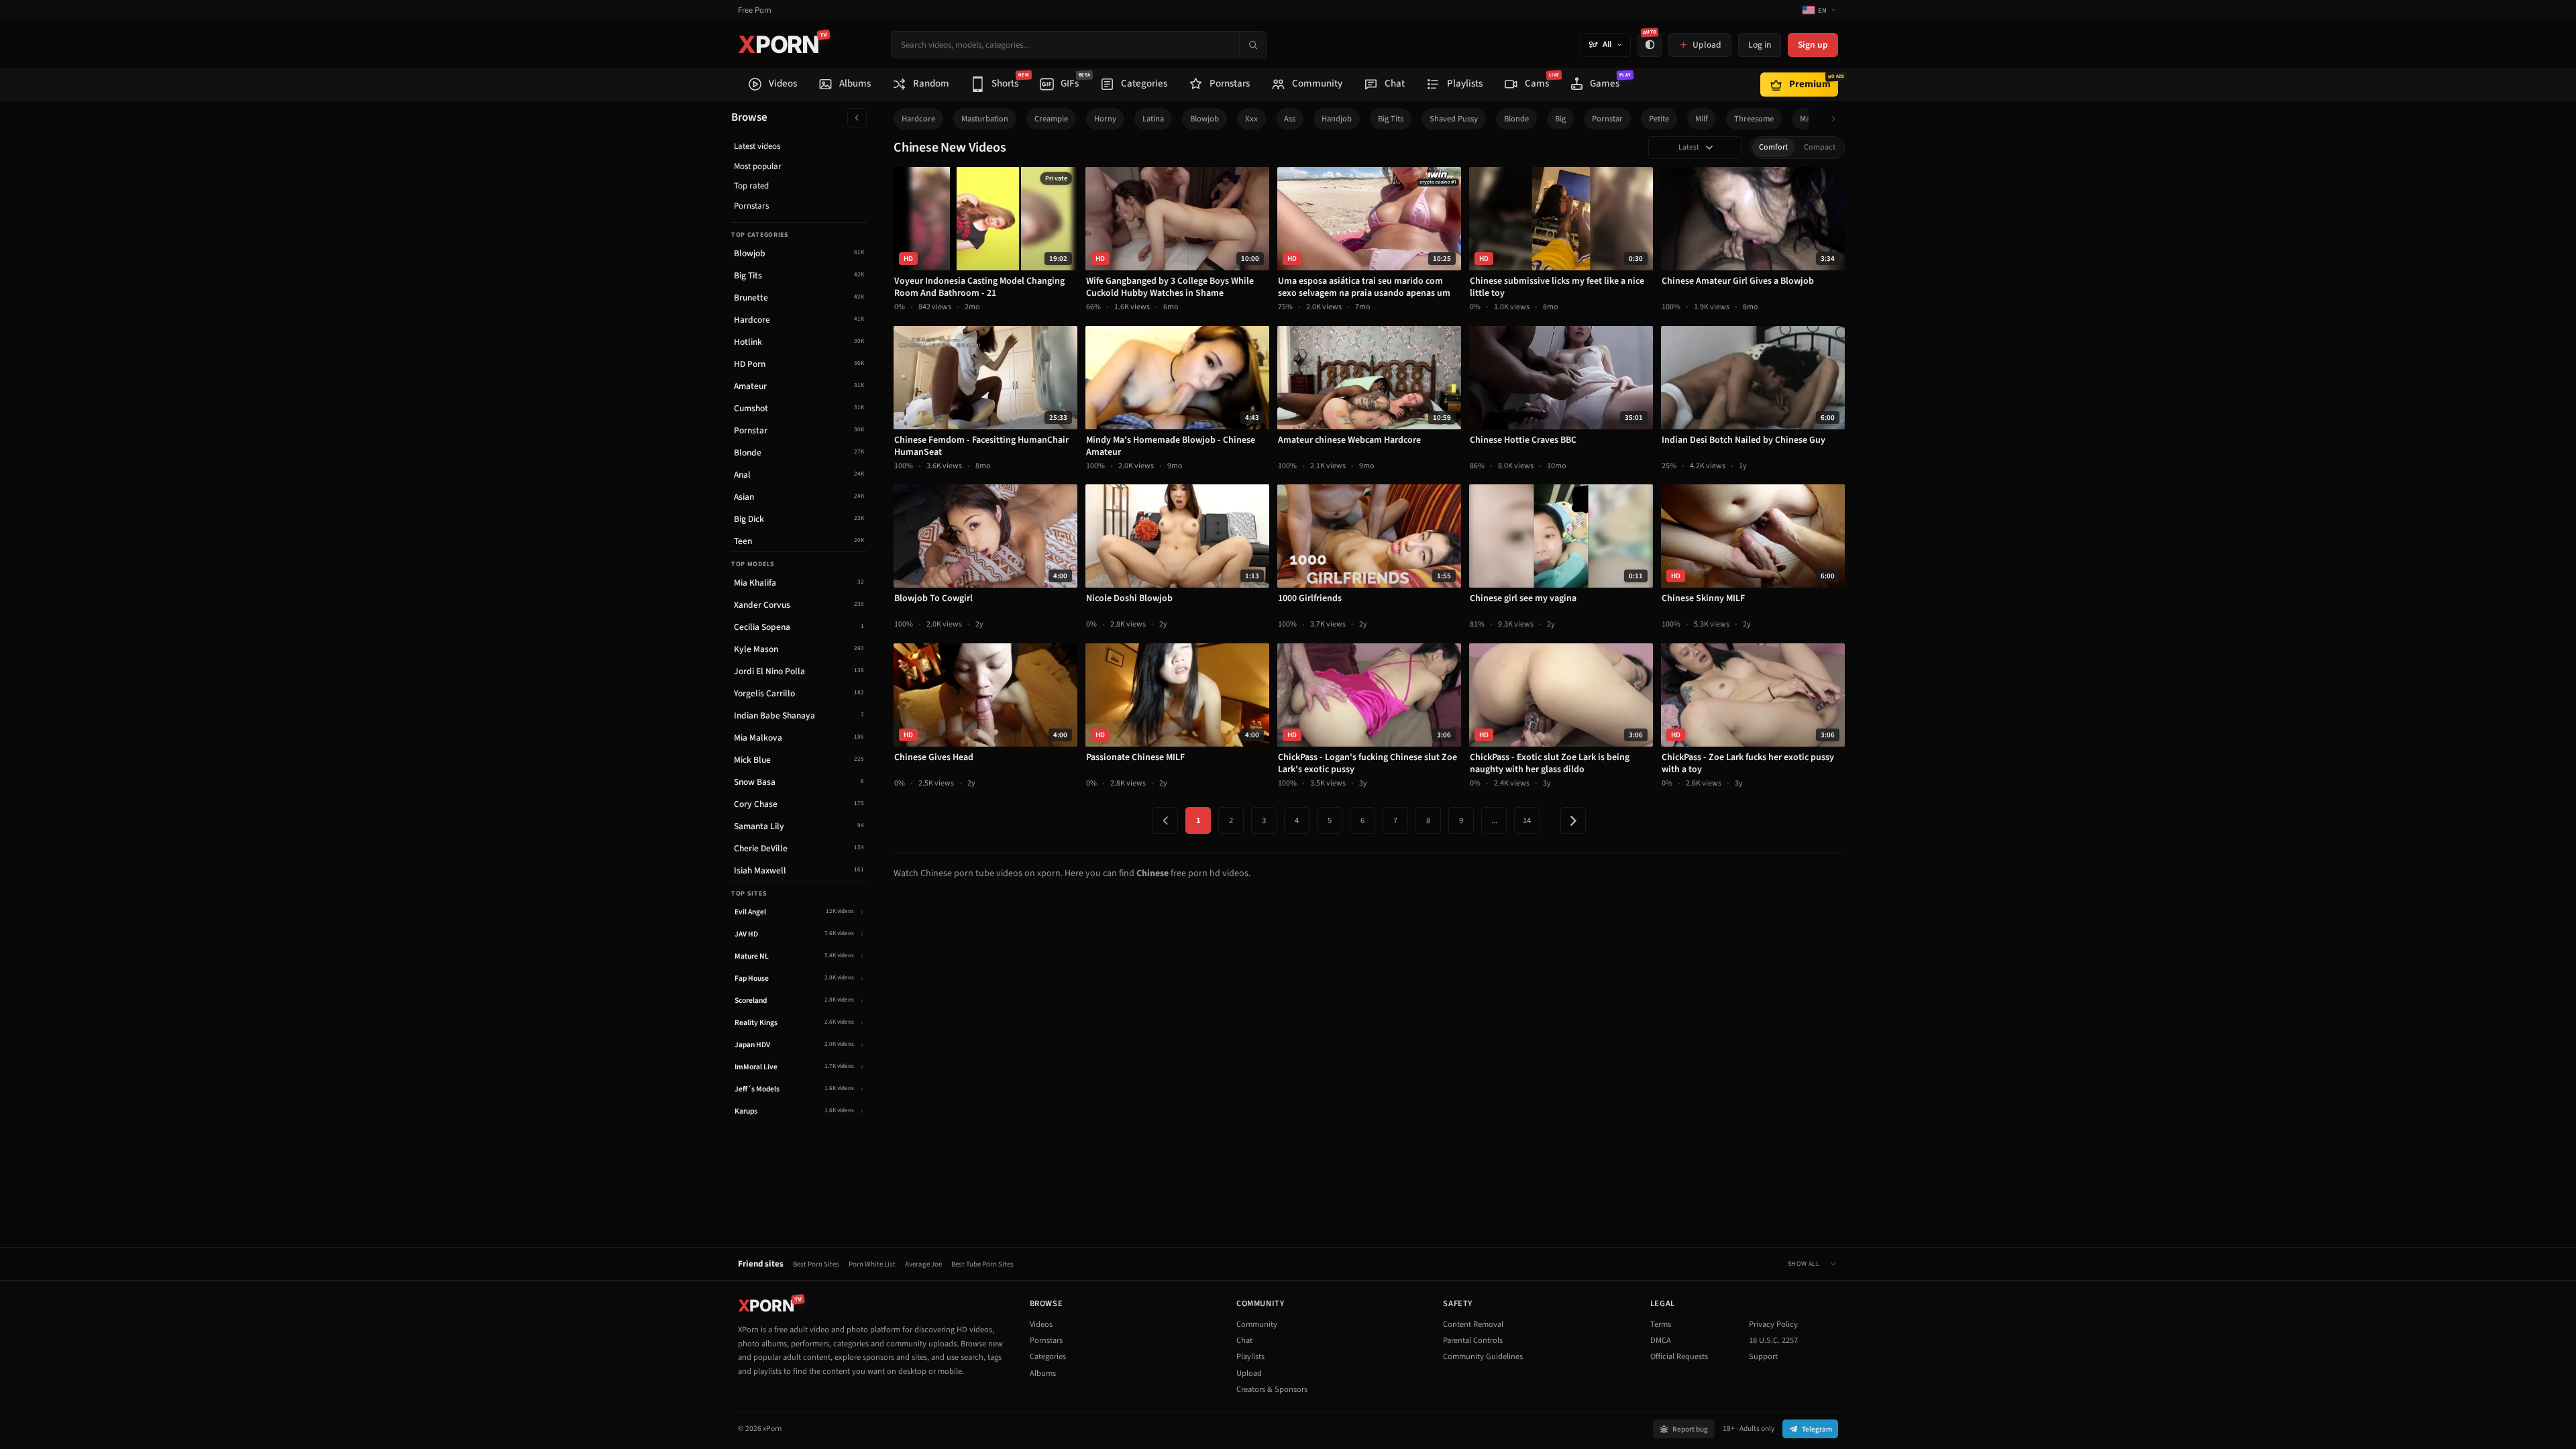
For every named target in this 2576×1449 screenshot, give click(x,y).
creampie (1051, 119)
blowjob (1204, 119)
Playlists (1250, 1356)
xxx (1251, 119)
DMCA (1661, 1340)
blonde (1516, 119)
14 (1527, 820)
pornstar (1607, 119)
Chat (1244, 1340)
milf (1702, 119)
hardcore (918, 119)
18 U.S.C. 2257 (1773, 1340)
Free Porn (755, 10)
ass (1290, 119)
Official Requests (1679, 1356)
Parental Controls (1473, 1340)
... (1494, 820)
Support (1763, 1356)
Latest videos (757, 146)
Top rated (751, 186)
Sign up (1813, 45)
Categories (1048, 1356)
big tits (1391, 119)
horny (1105, 119)
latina (1153, 119)
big (1560, 119)
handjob (1337, 119)
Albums (1043, 1373)
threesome (1754, 119)
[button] (1837, 119)
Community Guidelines (1483, 1356)
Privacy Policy (1773, 1324)
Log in (1760, 45)
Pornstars (751, 206)
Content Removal (1473, 1324)
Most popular (758, 166)
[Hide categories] (857, 118)
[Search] (1252, 45)
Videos (1041, 1324)
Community (1257, 1324)
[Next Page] (1573, 820)
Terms (1661, 1324)
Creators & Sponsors (1272, 1389)
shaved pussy (1454, 119)
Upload (1249, 1373)
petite (1659, 119)
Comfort (1773, 147)
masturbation (985, 119)
